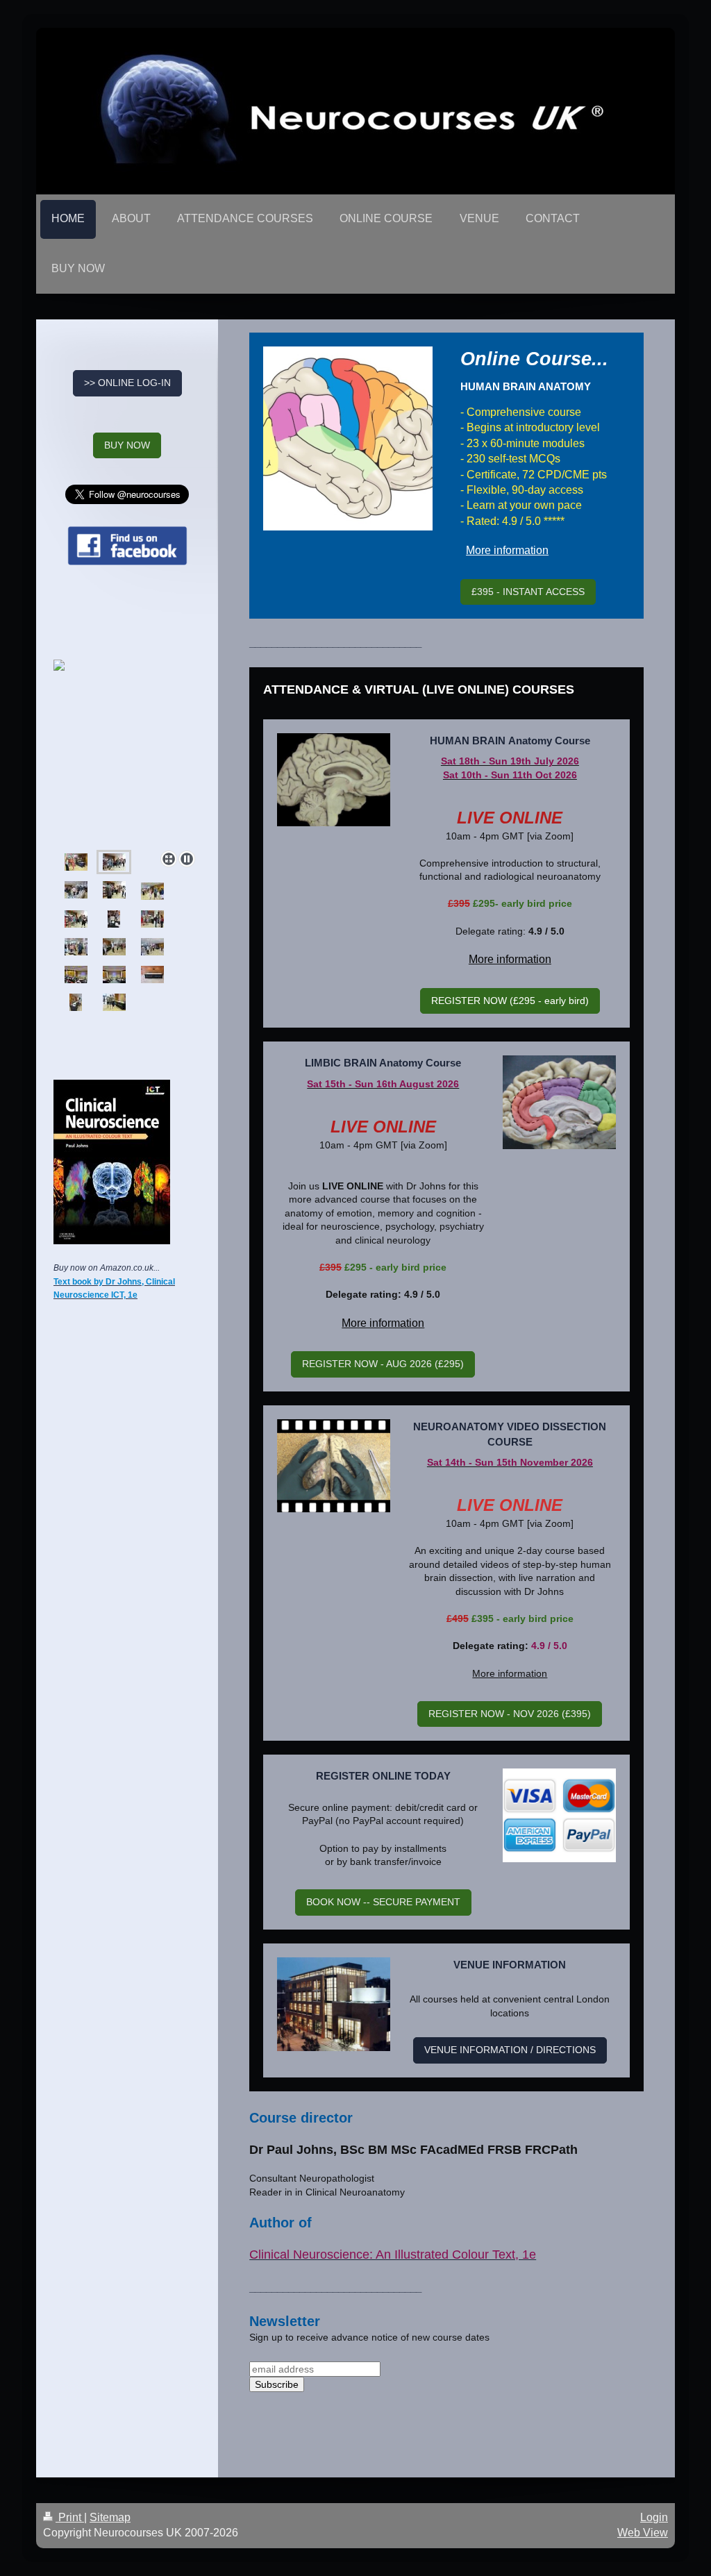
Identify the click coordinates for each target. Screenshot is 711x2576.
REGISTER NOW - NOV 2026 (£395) (510, 1714)
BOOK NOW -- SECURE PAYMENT (383, 1902)
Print (70, 2517)
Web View (643, 2533)
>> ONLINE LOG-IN (127, 383)
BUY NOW (127, 445)
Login (654, 2517)
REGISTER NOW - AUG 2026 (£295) (383, 1364)
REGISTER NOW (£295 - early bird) (510, 1001)
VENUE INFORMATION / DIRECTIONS (510, 2050)
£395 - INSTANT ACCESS (528, 592)
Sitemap (110, 2517)
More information (507, 550)
